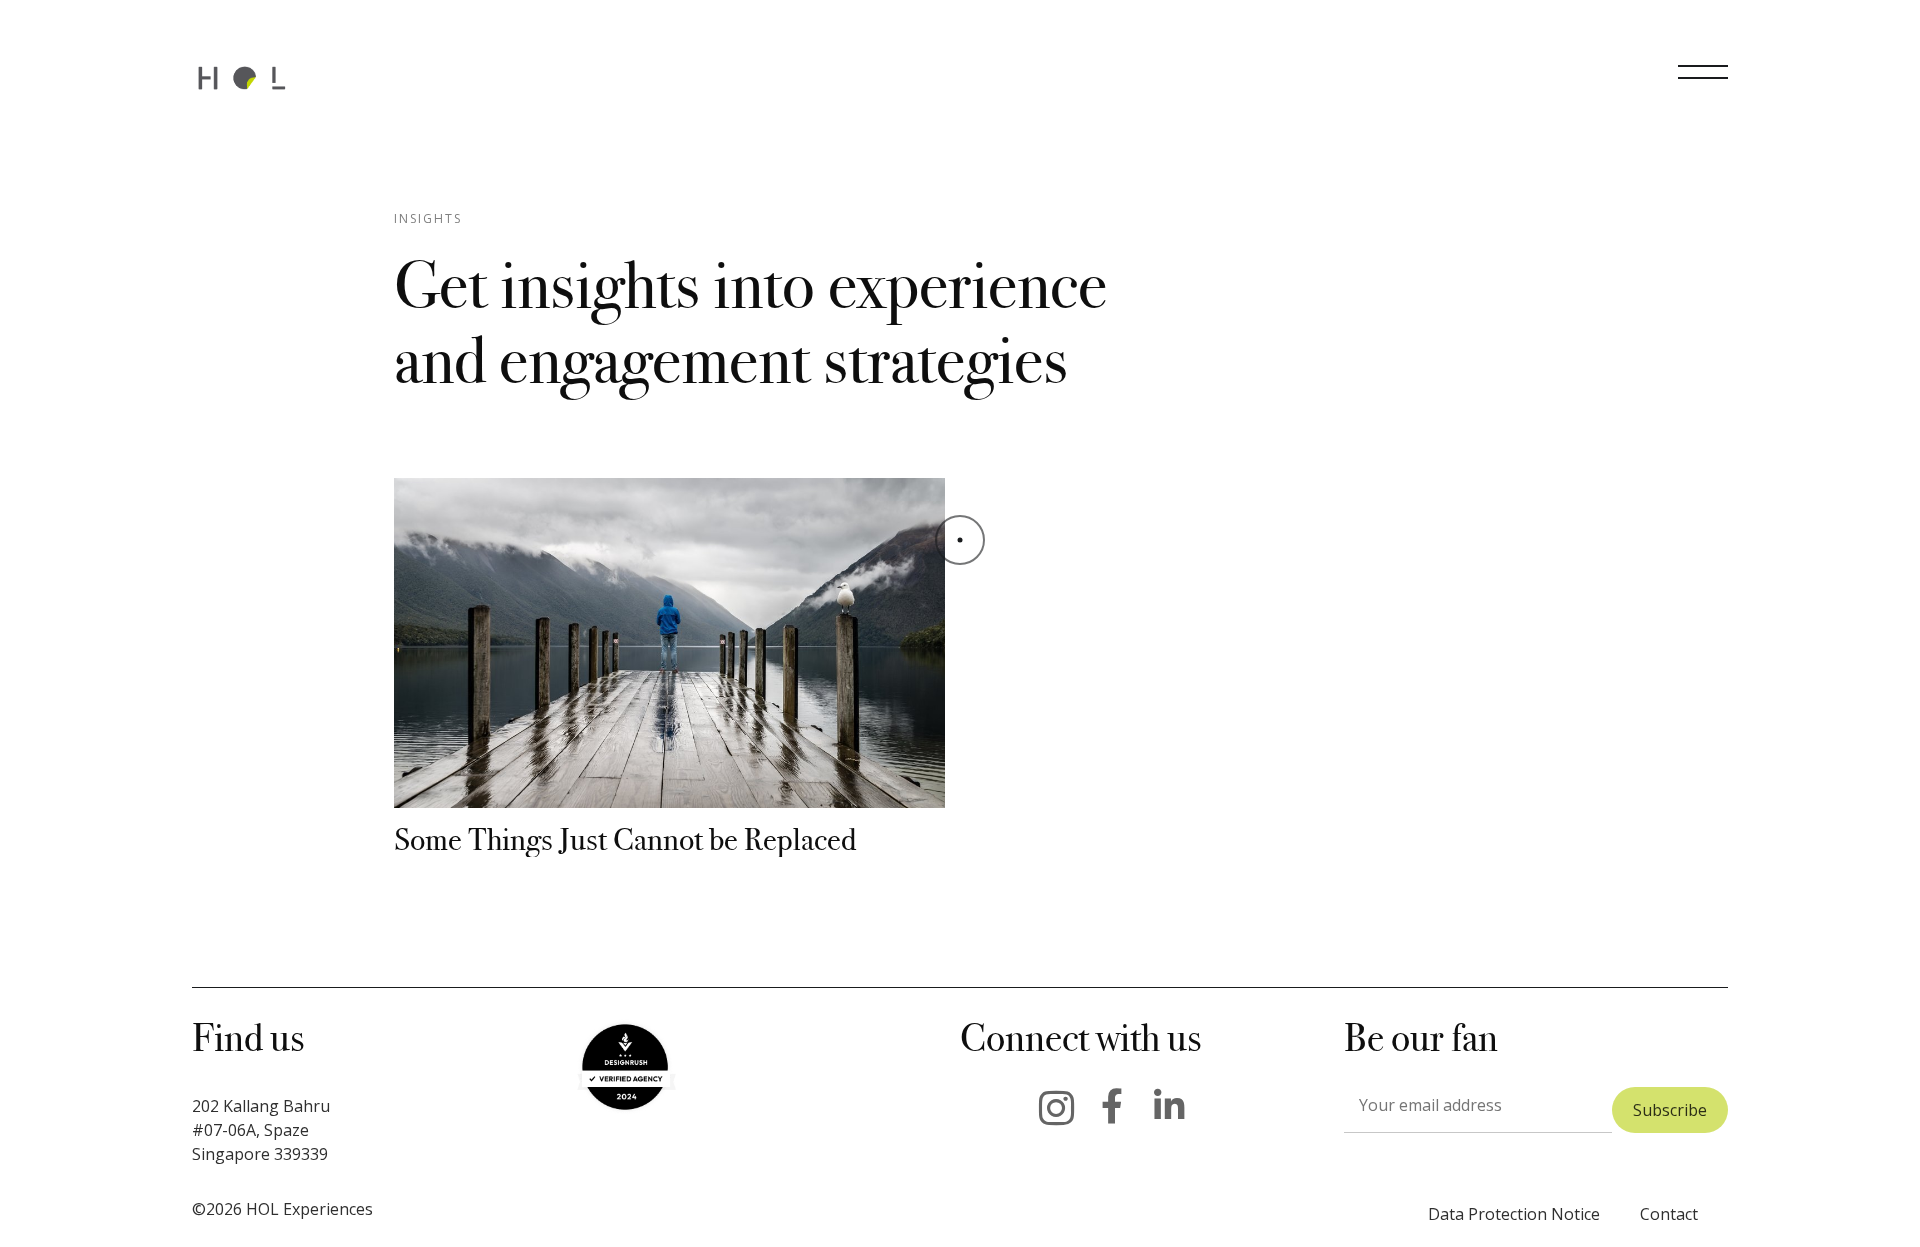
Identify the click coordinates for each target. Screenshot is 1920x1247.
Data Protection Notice (1514, 1214)
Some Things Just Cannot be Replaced (625, 839)
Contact (1669, 1214)
